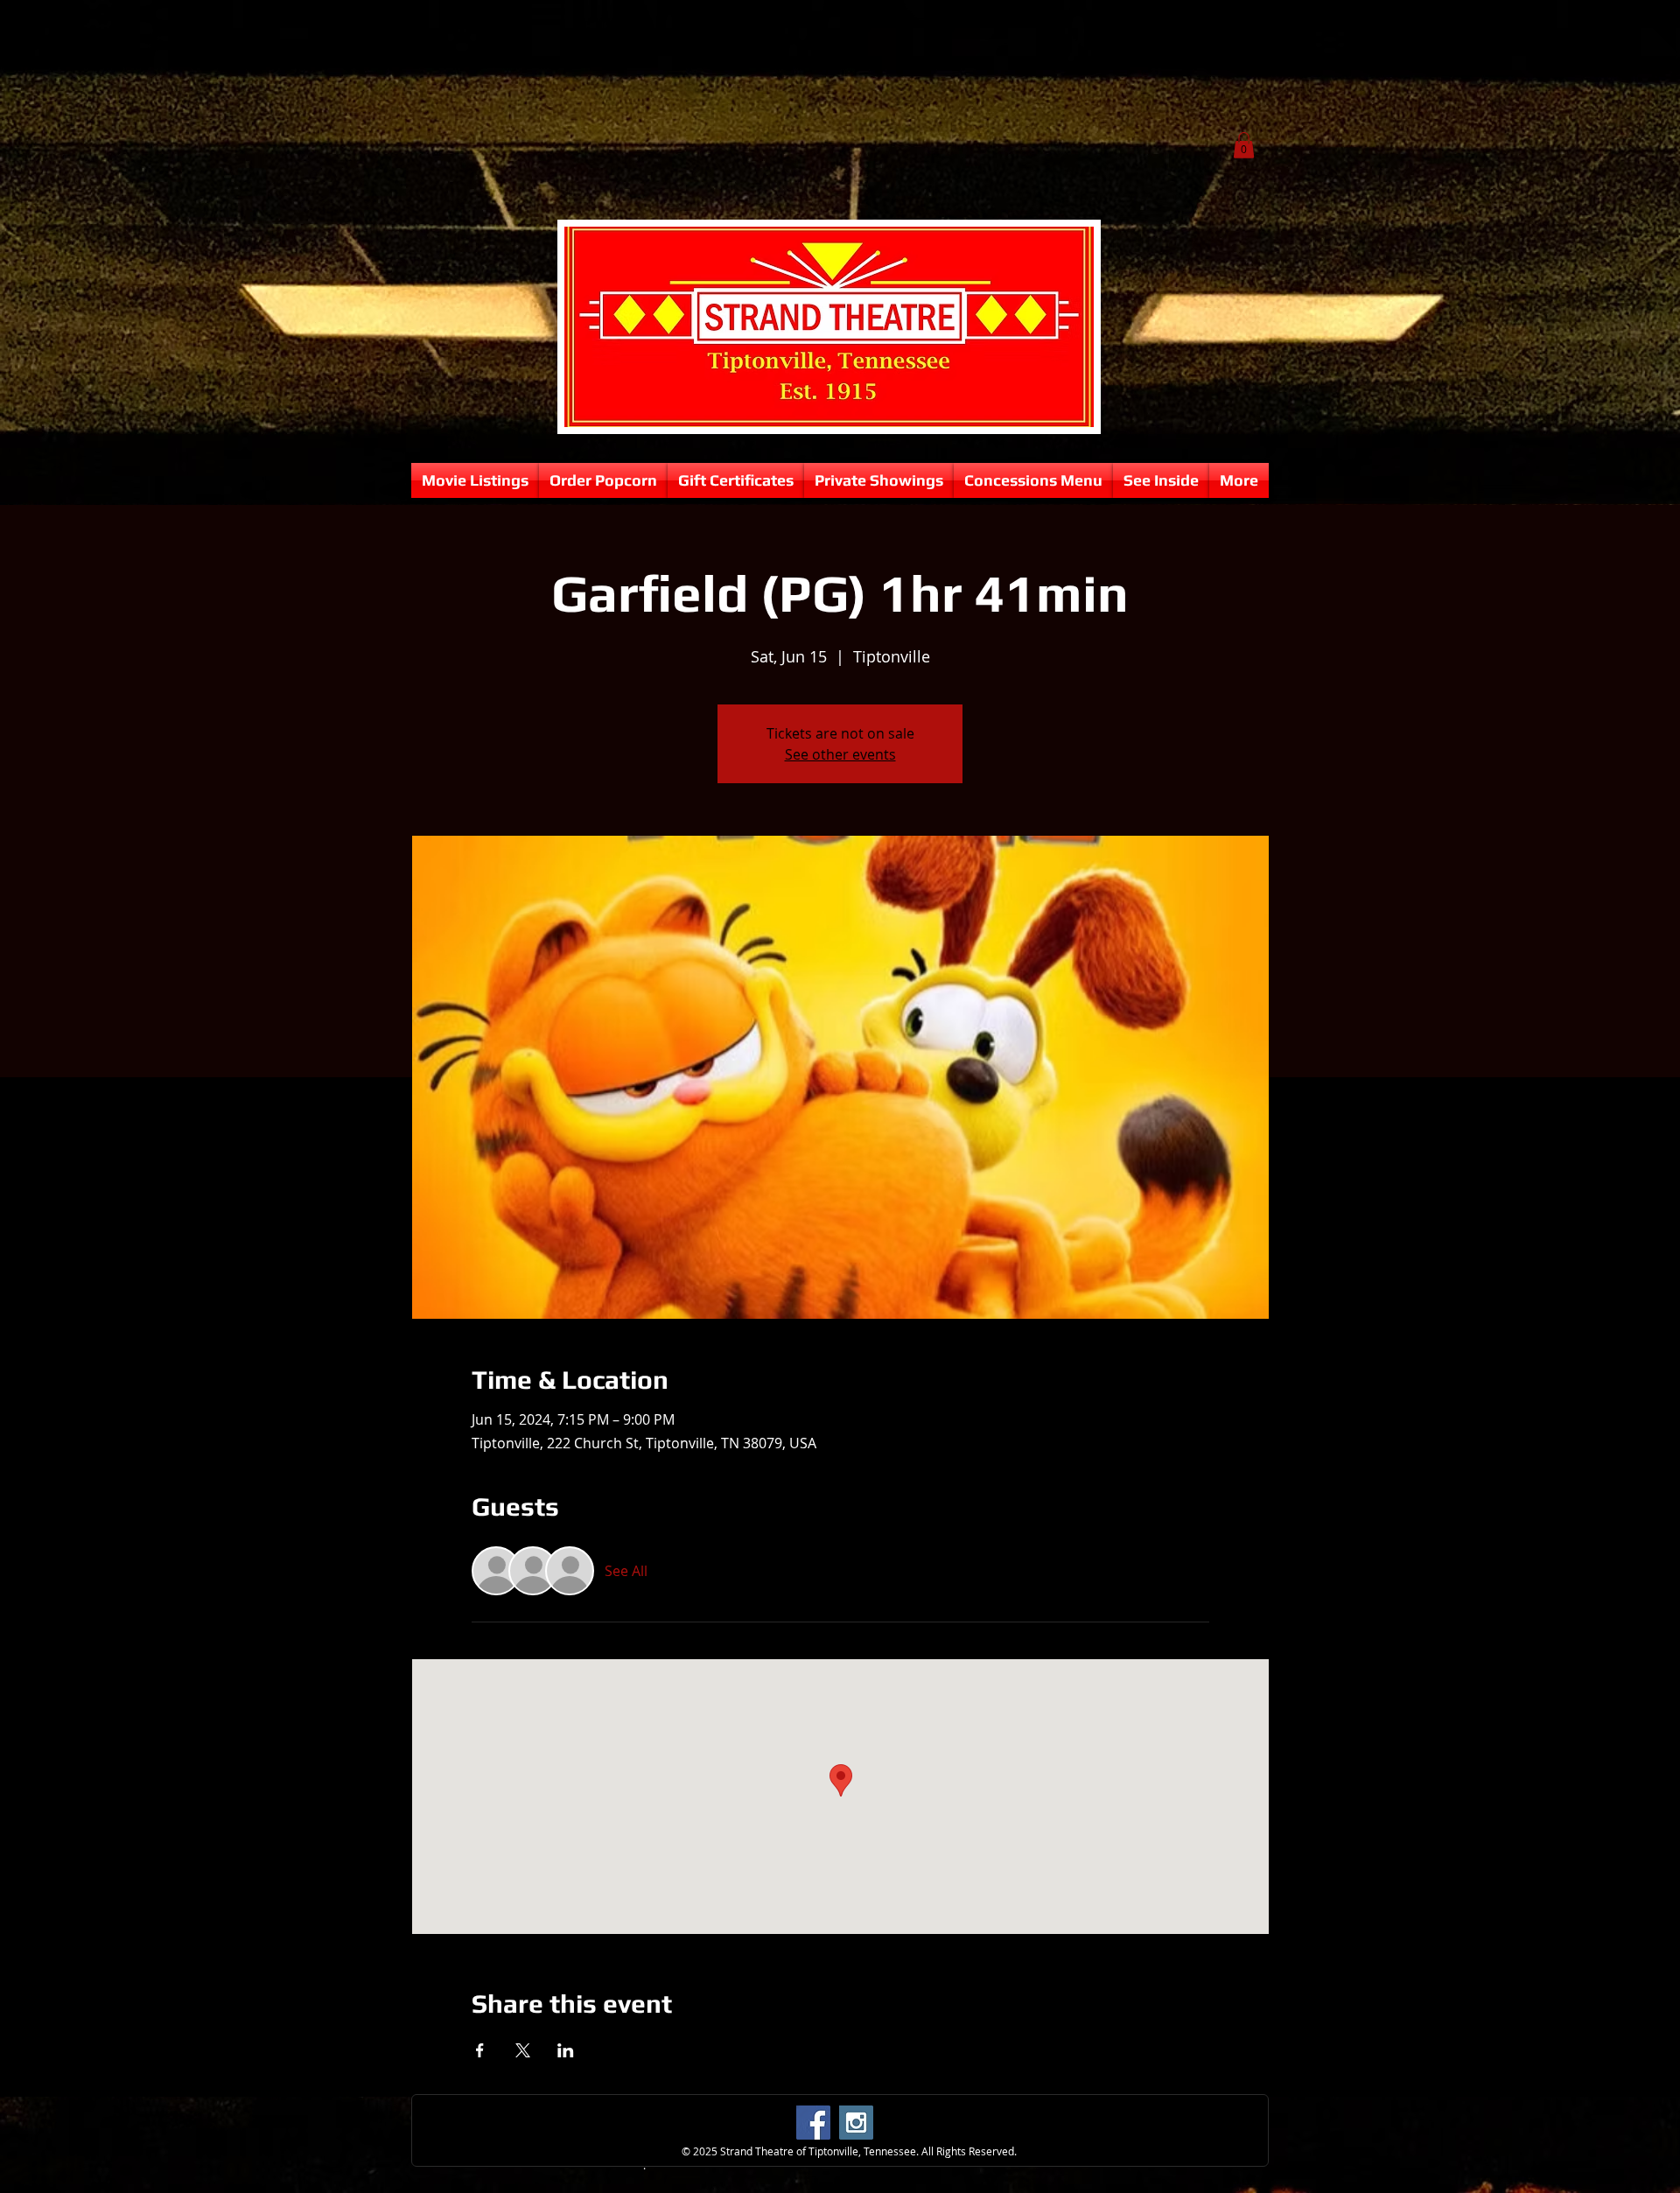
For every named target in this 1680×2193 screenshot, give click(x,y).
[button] (1244, 145)
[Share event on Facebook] (480, 2050)
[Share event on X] (523, 2050)
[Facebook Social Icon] (813, 2123)
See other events (840, 754)
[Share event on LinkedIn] (566, 2050)
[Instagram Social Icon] (856, 2123)
